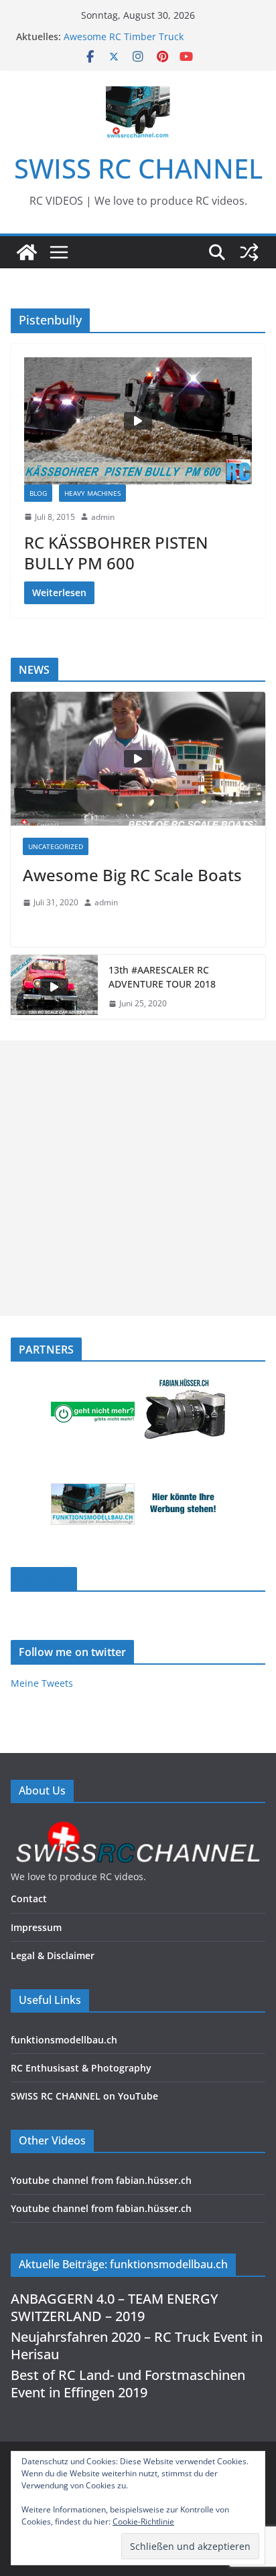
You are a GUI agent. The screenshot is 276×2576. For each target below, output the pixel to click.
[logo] (137, 1825)
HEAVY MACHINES (92, 493)
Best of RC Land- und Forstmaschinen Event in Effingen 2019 (128, 2384)
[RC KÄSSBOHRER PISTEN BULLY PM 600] (138, 421)
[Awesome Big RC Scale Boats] (138, 759)
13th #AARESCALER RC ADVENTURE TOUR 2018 (162, 977)
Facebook (44, 1579)
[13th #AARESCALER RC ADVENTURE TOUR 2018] (54, 987)
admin (103, 517)
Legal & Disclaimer (53, 1955)
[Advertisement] (138, 1178)
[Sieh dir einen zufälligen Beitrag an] (249, 252)
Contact (29, 1899)
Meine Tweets (42, 1683)
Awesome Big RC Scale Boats (132, 875)
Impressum (36, 1927)
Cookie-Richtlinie (143, 2521)
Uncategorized (56, 846)
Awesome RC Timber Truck (124, 36)
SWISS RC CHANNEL (138, 168)
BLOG (38, 493)
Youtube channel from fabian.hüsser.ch (101, 2180)
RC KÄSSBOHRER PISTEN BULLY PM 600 (116, 553)
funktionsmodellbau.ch (64, 2040)
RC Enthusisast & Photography (81, 2068)
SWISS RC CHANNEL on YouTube (84, 2096)
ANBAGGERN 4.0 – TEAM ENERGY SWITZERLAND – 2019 (115, 2307)
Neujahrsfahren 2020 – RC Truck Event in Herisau (137, 2345)
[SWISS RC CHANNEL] (27, 252)
